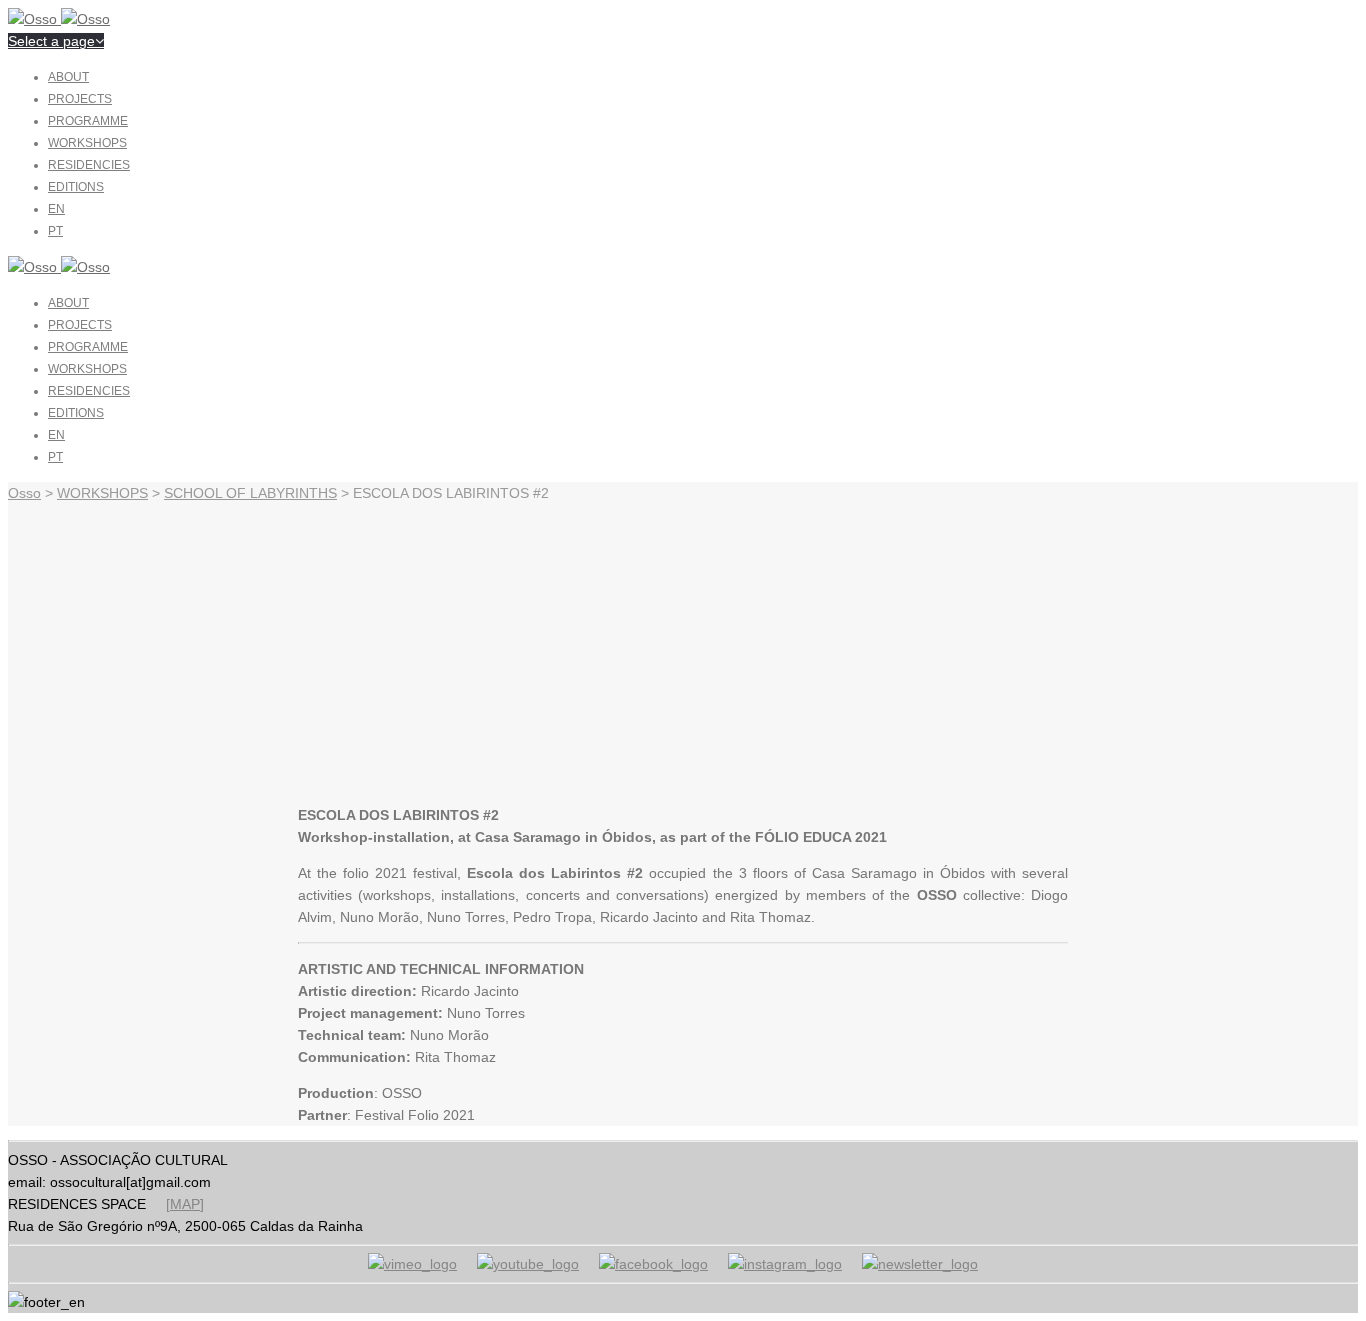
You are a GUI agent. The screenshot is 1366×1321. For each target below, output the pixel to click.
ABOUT (68, 77)
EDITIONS (76, 187)
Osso (24, 493)
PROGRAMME (88, 121)
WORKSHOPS (87, 143)
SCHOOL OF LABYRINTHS (250, 493)
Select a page (51, 41)
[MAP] (185, 1204)
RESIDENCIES (89, 165)
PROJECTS (80, 99)
